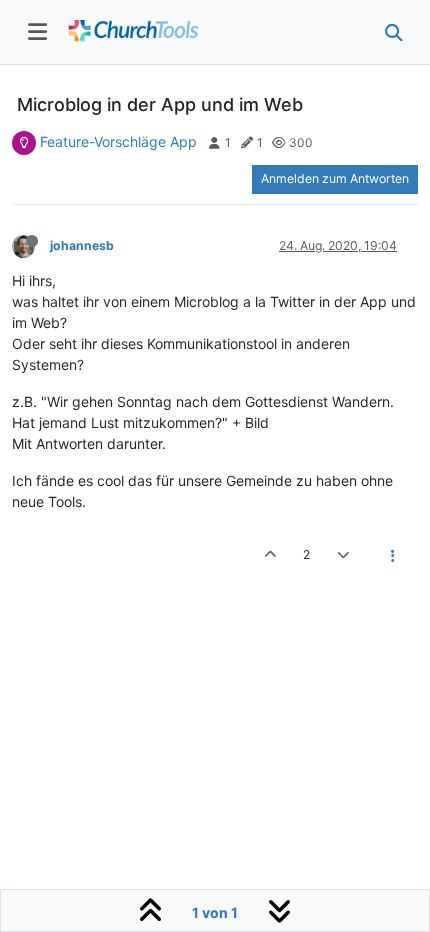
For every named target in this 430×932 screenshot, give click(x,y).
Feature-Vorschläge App (118, 141)
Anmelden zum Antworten (335, 178)
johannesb (82, 245)
